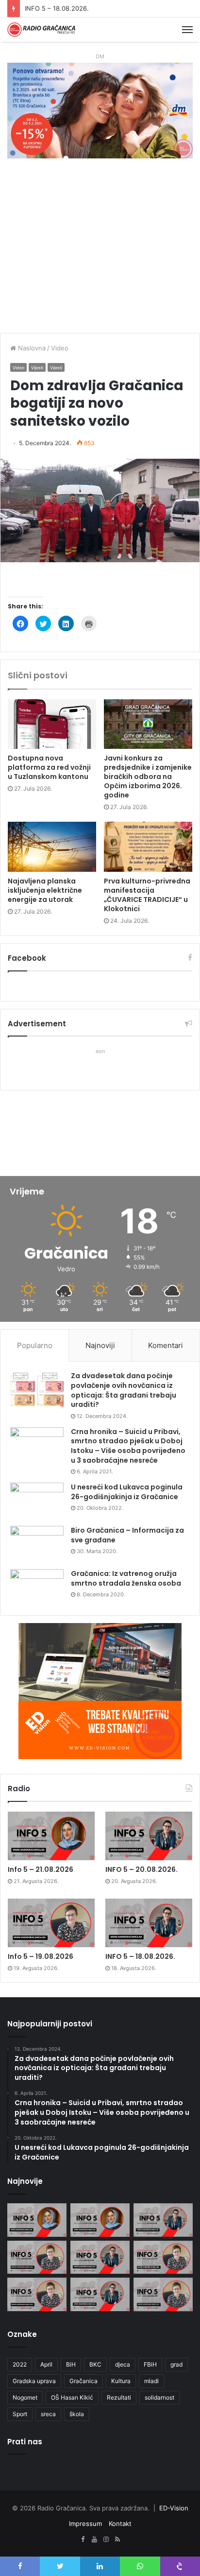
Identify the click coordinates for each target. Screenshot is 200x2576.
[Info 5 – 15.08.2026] (37, 2294)
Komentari (166, 1345)
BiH (71, 2364)
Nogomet (25, 2397)
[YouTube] (94, 2540)
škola (77, 2414)
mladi (151, 2381)
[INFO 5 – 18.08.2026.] (149, 1923)
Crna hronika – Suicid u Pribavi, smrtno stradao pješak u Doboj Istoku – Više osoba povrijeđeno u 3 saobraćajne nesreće (128, 1446)
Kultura (121, 2381)
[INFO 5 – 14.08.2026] (100, 2294)
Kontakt (120, 2524)
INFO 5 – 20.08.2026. (142, 1869)
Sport (20, 2414)
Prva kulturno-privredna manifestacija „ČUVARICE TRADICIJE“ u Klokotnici (147, 895)
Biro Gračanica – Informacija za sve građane (127, 1535)
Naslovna (31, 348)
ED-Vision (174, 2508)
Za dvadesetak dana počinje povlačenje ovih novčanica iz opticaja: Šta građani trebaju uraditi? (124, 1390)
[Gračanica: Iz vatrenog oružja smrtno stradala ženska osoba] (37, 1587)
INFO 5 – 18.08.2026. (140, 1956)
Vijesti (37, 368)
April (46, 2364)
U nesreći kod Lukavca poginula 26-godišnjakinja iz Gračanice (127, 1492)
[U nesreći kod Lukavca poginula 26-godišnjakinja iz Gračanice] (37, 1501)
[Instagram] (106, 2540)
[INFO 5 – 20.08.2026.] (149, 1836)
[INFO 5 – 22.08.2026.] (37, 2220)
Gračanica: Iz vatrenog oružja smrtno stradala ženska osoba (126, 1578)
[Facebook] (83, 2540)
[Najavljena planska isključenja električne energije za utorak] (52, 847)
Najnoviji (100, 1345)
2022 (20, 2364)
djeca (123, 2364)
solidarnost (159, 2397)
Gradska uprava (34, 2381)
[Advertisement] (100, 251)
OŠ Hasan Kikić (72, 2397)
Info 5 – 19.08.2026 (41, 1956)
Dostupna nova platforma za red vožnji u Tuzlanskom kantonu (49, 767)
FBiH (150, 2364)
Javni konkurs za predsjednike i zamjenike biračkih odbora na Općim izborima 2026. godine (148, 777)
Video (60, 348)
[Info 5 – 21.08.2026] (51, 1836)
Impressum (85, 2524)
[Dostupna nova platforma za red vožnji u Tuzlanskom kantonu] (52, 724)
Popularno (35, 1345)
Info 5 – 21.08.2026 (41, 1869)
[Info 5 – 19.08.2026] (51, 1923)
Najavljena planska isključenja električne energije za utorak (45, 890)
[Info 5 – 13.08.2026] (163, 2294)
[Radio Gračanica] (41, 30)
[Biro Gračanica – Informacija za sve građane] (37, 1544)
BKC (95, 2364)
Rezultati (119, 2397)
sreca (48, 2414)
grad (176, 2364)
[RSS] (117, 2540)
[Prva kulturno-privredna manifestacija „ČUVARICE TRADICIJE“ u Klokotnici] (148, 847)
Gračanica (83, 2381)
